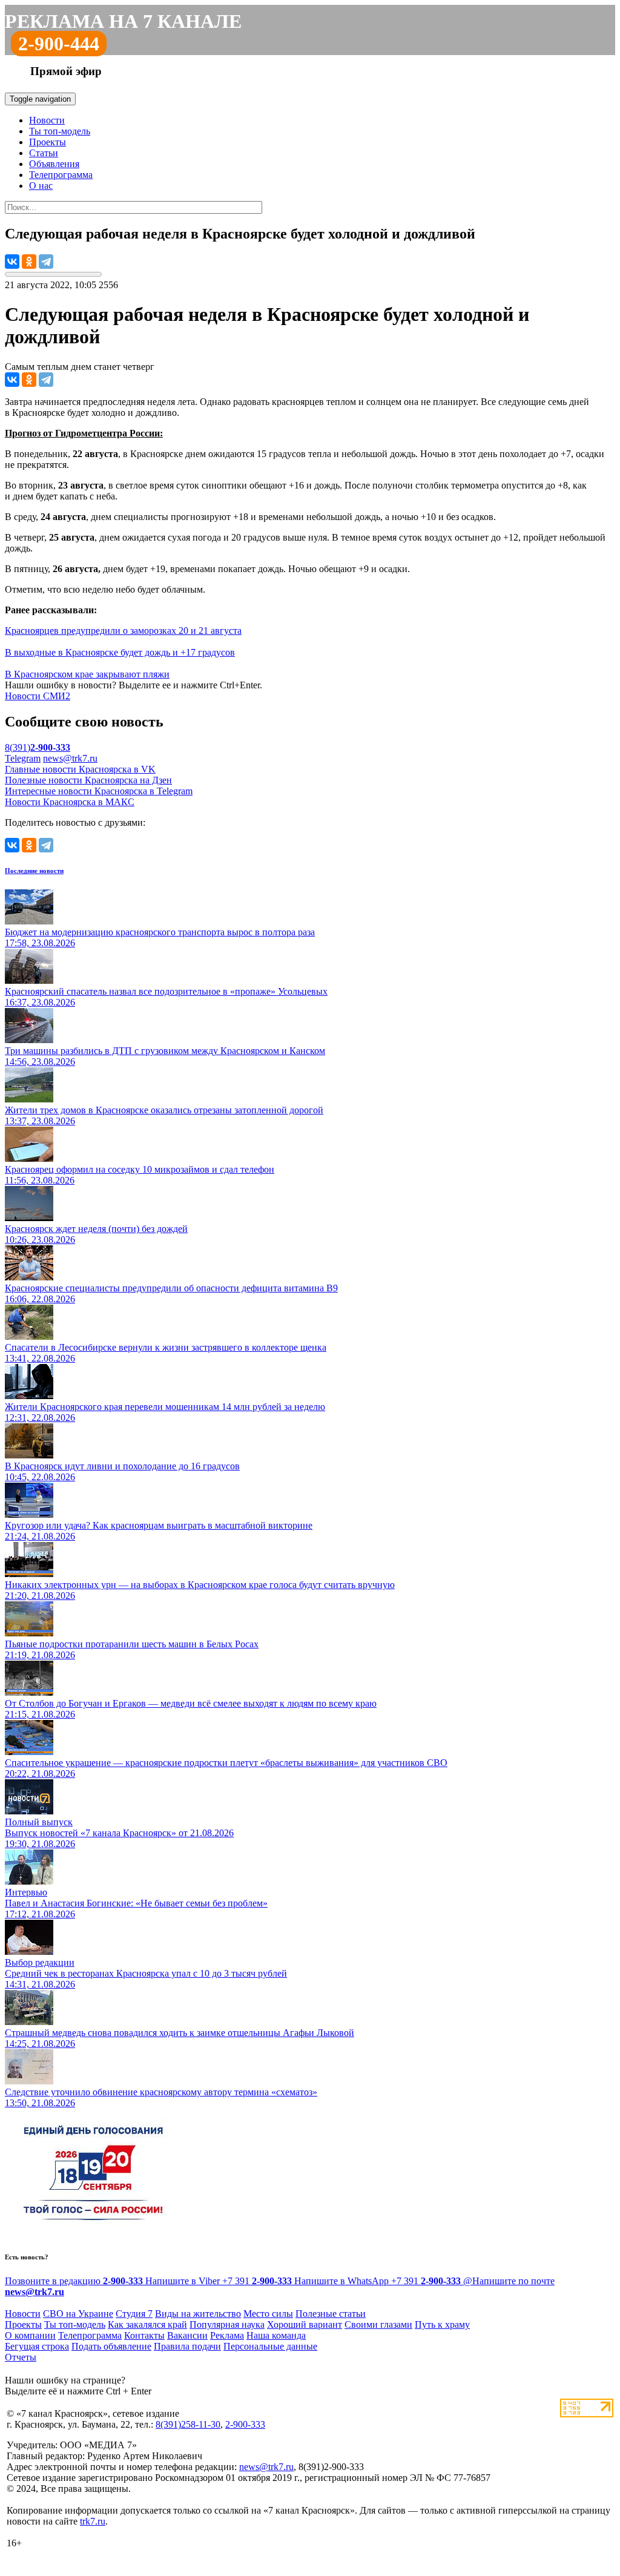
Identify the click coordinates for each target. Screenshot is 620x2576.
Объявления (54, 164)
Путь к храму (442, 2324)
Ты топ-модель (60, 131)
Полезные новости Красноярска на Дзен (88, 780)
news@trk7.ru (70, 758)
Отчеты (21, 2357)
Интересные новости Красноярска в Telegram (99, 791)
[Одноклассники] (29, 262)
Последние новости (34, 871)
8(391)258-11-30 (188, 2424)
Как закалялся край (147, 2324)
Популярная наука (227, 2324)
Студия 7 (134, 2314)
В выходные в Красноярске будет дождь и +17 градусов (120, 652)
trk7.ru (93, 2521)
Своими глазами (378, 2324)
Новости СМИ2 (38, 696)
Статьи (44, 153)
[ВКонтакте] (12, 262)
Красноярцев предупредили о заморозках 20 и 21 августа (123, 631)
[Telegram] (46, 262)
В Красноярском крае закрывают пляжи (87, 674)
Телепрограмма (61, 175)
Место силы (268, 2314)
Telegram (23, 758)
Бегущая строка (37, 2346)
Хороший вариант (305, 2324)
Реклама (227, 2335)
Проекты (48, 142)
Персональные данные (270, 2346)
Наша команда (276, 2335)
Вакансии (187, 2335)
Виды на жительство (198, 2314)
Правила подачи (187, 2346)
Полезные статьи (331, 2314)
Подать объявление (111, 2346)
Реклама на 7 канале (123, 21)
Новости (47, 120)
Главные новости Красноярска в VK (80, 769)
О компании (30, 2335)
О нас (41, 186)
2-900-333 (245, 2424)
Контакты (144, 2335)
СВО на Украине (78, 2314)
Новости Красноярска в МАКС (70, 802)
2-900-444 (59, 44)
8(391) (38, 747)
